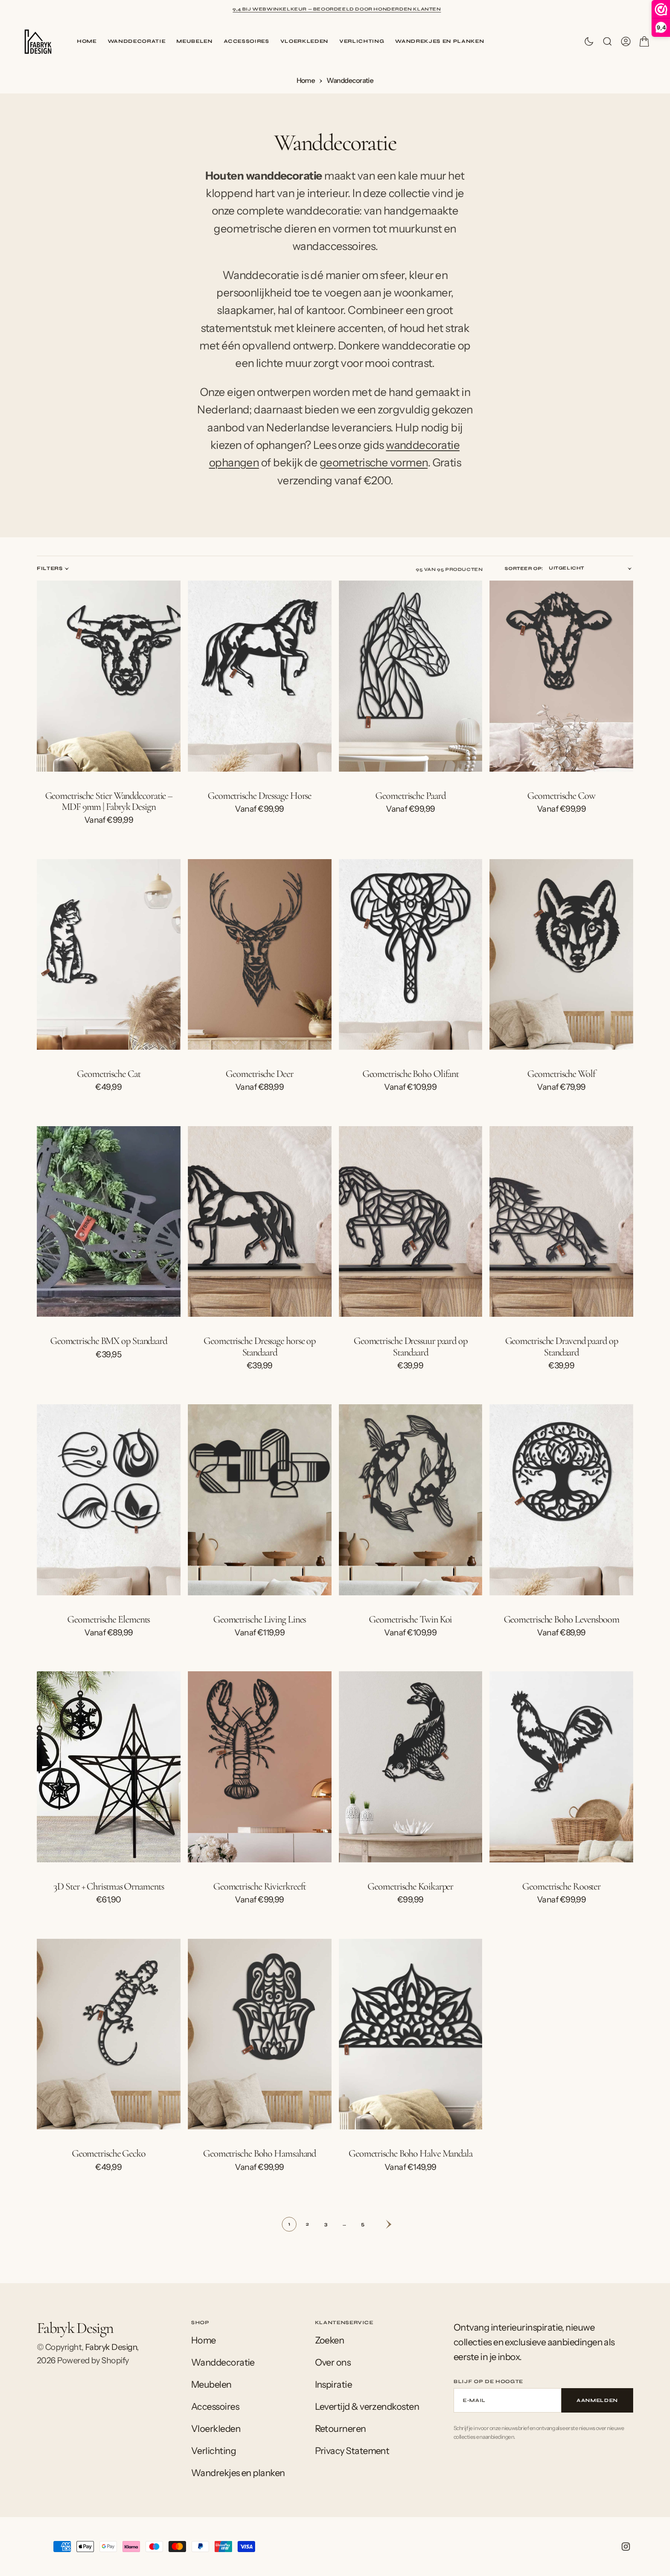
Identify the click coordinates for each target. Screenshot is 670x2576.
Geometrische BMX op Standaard (109, 1341)
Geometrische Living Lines (260, 1619)
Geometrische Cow (561, 796)
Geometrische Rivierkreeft (260, 1886)
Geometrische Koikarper (410, 1886)
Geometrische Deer (259, 1074)
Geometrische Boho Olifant (411, 1074)
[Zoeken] (607, 41)
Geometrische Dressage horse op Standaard (259, 1346)
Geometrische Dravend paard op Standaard (562, 1346)
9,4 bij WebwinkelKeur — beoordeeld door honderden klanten (337, 9)
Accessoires (247, 41)
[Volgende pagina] (381, 2224)
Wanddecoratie (137, 41)
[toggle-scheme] (589, 41)
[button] (626, 41)
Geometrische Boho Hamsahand (259, 2153)
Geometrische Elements (108, 1619)
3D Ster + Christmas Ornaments (108, 1886)
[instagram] (626, 2547)
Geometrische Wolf (561, 1074)
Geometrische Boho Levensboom (562, 1619)
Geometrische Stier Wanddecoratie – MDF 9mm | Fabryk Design (109, 801)
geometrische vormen (374, 462)
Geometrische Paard (410, 796)
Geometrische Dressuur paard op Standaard (411, 1346)
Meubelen (194, 41)
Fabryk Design (111, 2347)
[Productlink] (109, 676)
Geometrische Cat (108, 1074)
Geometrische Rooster (561, 1886)
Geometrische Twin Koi (410, 1619)
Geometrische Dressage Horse (259, 796)
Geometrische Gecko (109, 2153)
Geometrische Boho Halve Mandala (411, 2153)
